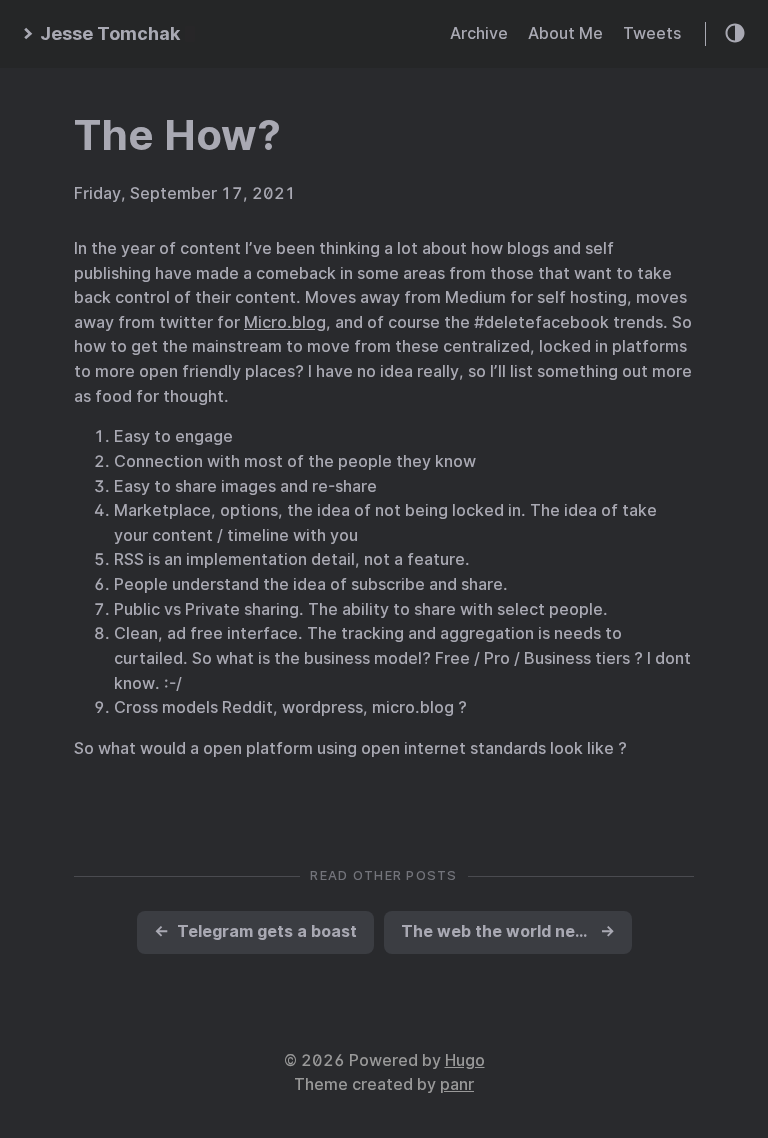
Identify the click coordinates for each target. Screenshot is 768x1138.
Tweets (652, 33)
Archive (479, 33)
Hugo (465, 1060)
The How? (177, 135)
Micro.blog (285, 322)
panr (457, 1084)
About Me (565, 33)
